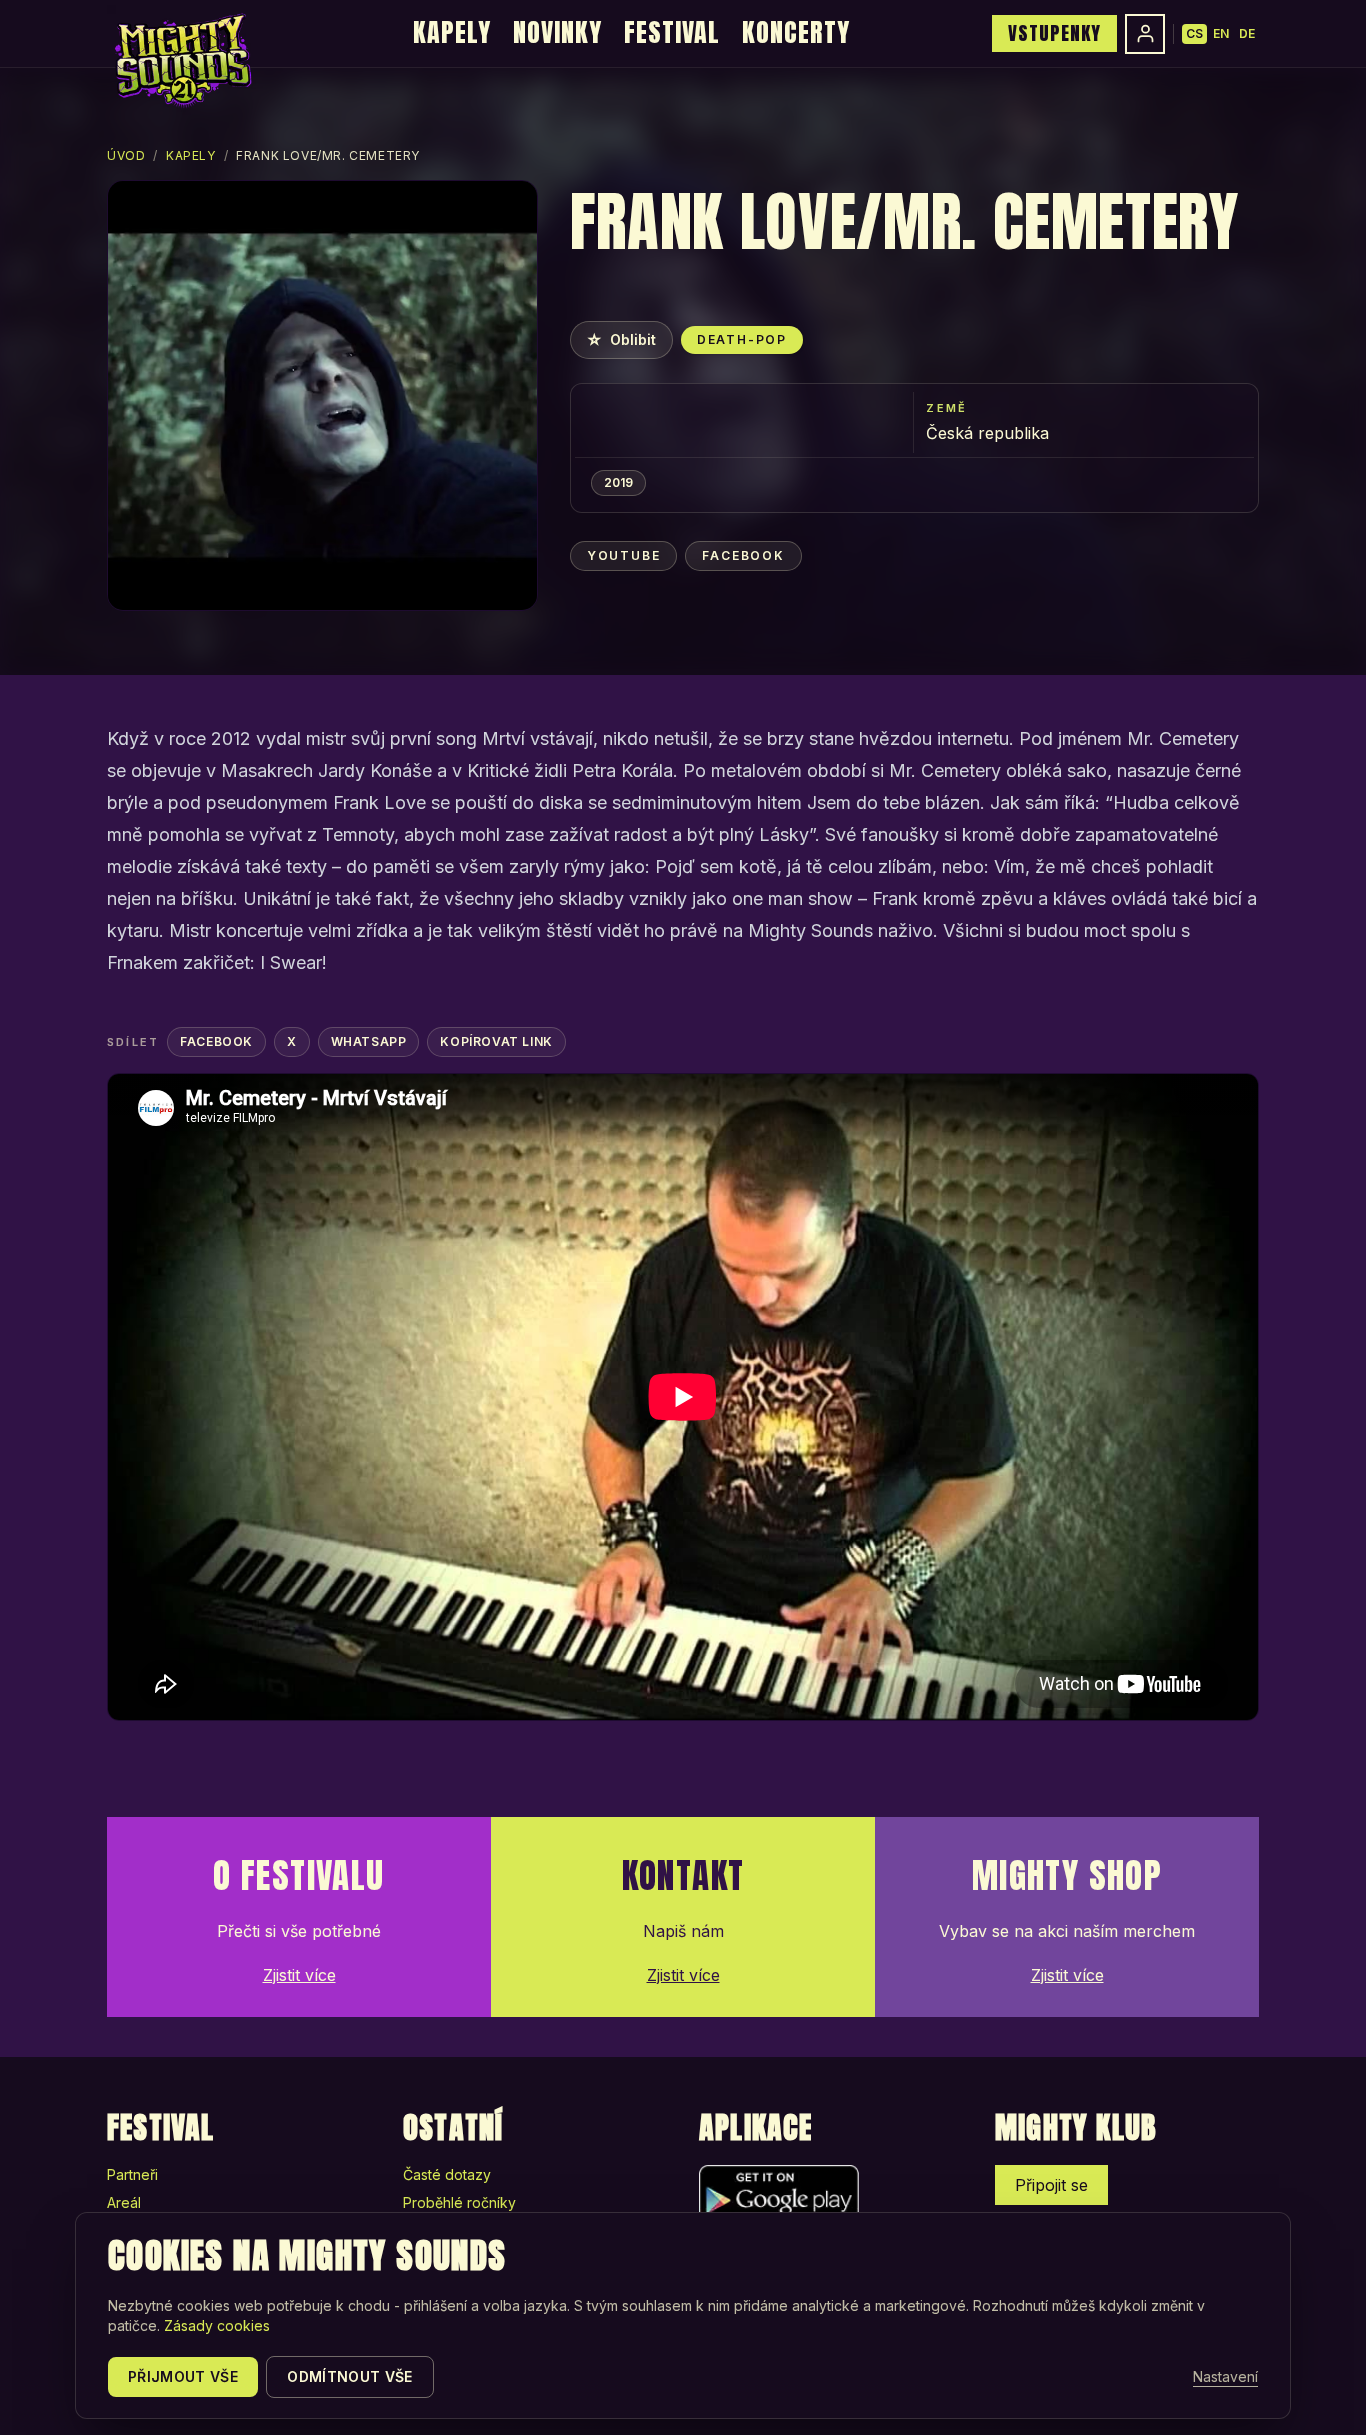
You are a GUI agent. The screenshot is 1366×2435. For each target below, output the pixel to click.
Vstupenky (1054, 33)
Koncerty (796, 32)
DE (1247, 33)
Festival (672, 32)
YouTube (624, 555)
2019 (618, 482)
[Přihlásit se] (1145, 34)
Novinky (557, 32)
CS (1194, 33)
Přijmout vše (183, 2376)
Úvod (126, 155)
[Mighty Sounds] (181, 60)
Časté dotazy (447, 2174)
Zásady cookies (217, 2325)
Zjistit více (299, 1975)
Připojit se (1051, 2185)
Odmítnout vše (350, 2376)
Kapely (452, 32)
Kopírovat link (496, 1041)
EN (1221, 33)
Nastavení (1225, 2376)
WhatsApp (369, 1041)
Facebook (743, 555)
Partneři (132, 2174)
